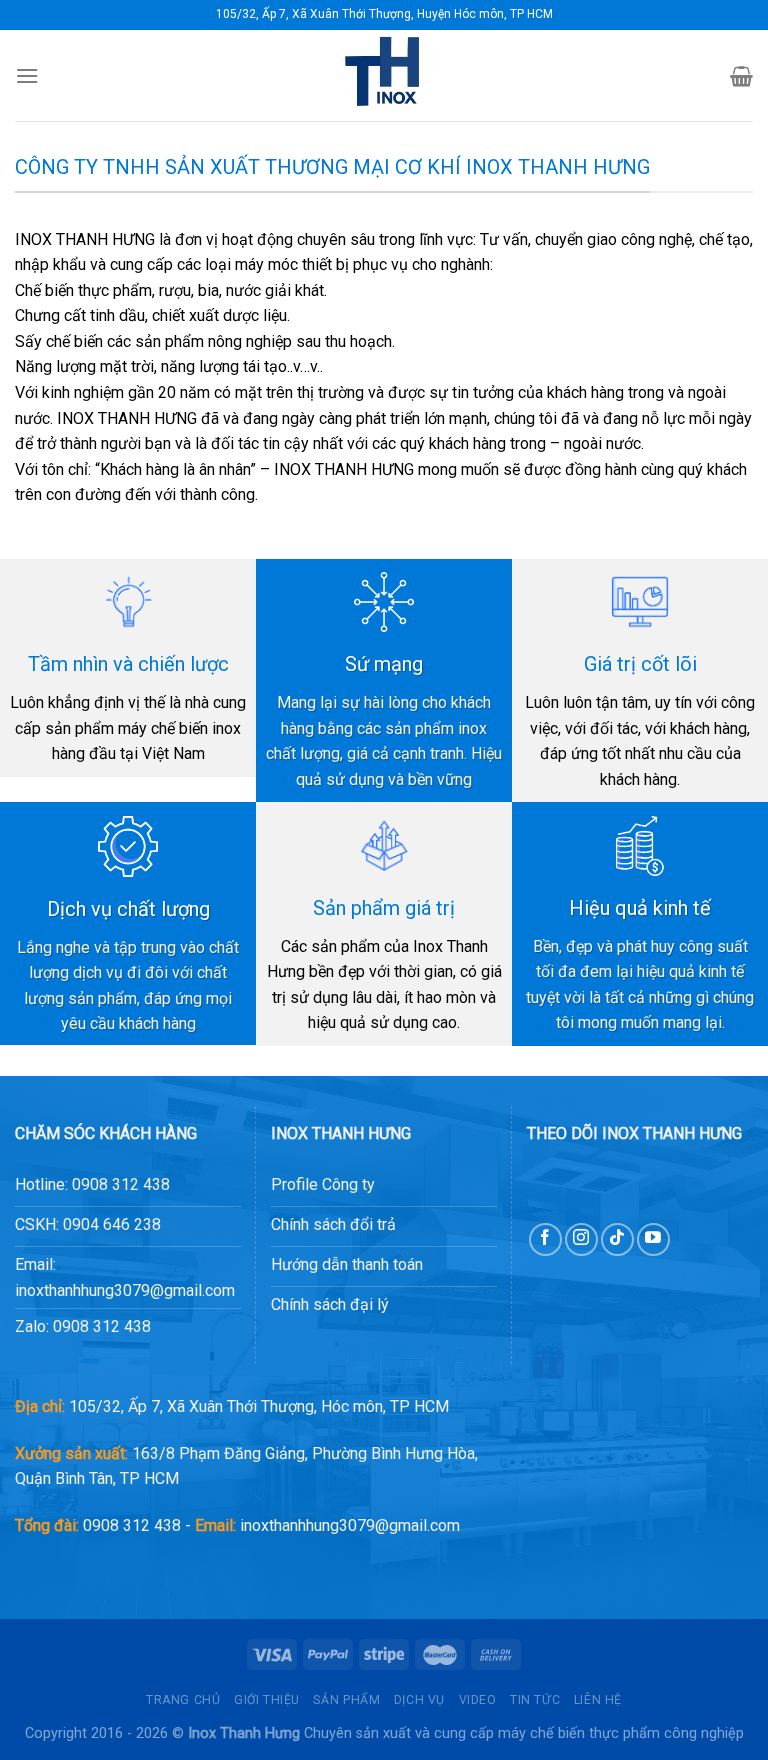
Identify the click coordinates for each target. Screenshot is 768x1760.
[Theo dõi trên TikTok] (617, 1239)
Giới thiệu (267, 1700)
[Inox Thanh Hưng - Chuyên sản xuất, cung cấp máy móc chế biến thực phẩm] (384, 75)
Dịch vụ (419, 1700)
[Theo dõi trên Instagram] (581, 1239)
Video (478, 1700)
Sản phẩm (346, 1700)
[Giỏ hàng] (741, 76)
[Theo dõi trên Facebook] (545, 1239)
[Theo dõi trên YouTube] (653, 1239)
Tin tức (535, 1700)
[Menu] (27, 75)
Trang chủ (183, 1700)
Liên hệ (598, 1700)
